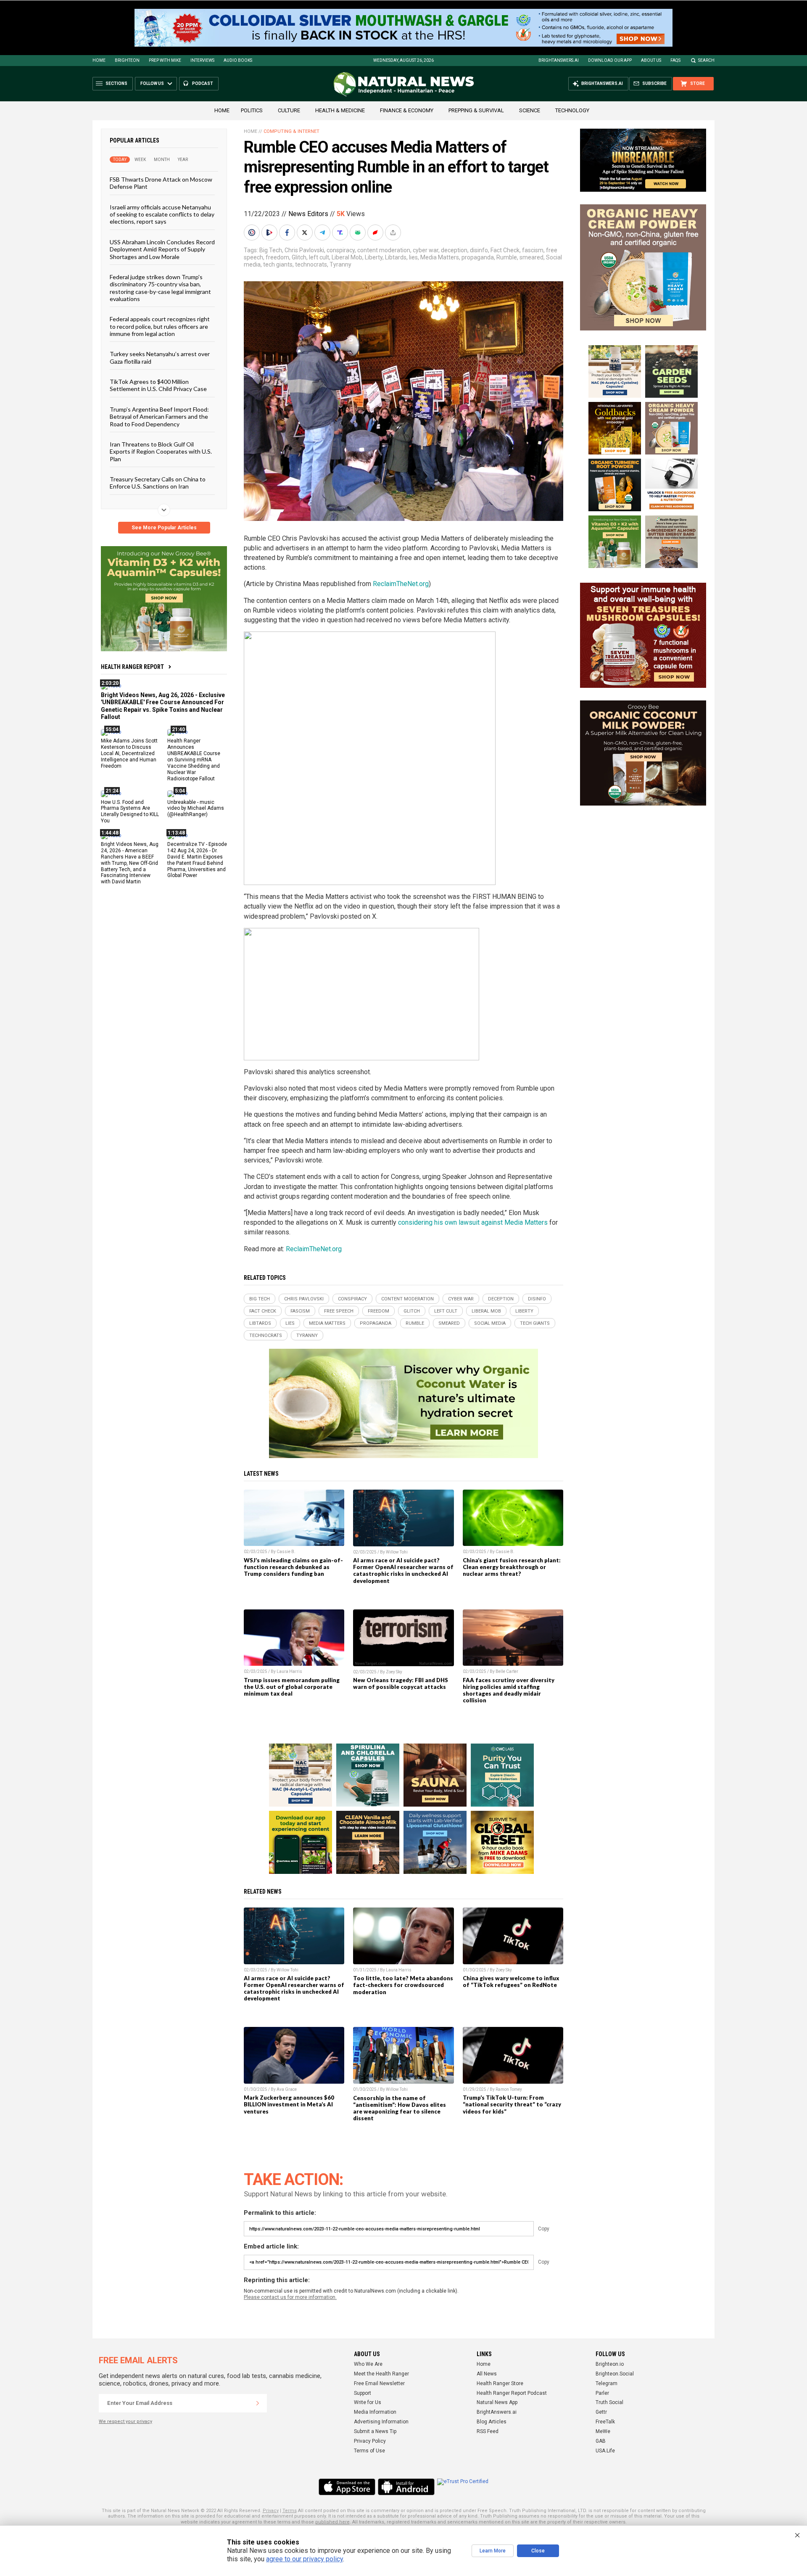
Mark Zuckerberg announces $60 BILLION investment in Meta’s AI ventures (289, 2104)
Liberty (374, 257)
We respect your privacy (125, 2421)
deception (454, 250)
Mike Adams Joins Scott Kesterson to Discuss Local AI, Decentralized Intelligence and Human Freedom (129, 753)
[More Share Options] (394, 233)
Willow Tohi (397, 1552)
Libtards (396, 257)
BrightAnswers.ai (559, 60)
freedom (277, 257)
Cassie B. (286, 1552)
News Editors (308, 214)
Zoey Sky (394, 1672)
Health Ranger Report (132, 667)
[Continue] (258, 2403)
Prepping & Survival (476, 110)
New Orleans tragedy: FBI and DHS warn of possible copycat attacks (401, 1683)
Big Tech (271, 250)
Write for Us (368, 2402)
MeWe (603, 2431)
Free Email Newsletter (379, 2383)
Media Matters (440, 257)
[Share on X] (306, 233)
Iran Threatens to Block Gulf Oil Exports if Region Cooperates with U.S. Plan (161, 452)
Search (706, 60)
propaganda (478, 257)
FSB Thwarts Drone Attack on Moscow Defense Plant (161, 183)
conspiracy (341, 250)
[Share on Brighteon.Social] (253, 233)
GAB (601, 2441)
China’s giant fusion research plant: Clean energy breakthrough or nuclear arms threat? (512, 1567)
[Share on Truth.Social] (341, 233)
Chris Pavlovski (304, 250)
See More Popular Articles (164, 528)
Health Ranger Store (500, 2383)
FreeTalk (605, 2422)
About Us (651, 60)
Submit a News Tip (375, 2431)
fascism (533, 250)
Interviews (202, 60)
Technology (572, 110)
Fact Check (505, 250)
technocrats (311, 264)
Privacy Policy (370, 2441)
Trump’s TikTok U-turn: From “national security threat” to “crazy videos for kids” (512, 2104)
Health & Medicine (340, 110)
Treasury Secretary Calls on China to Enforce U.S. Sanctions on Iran (158, 483)
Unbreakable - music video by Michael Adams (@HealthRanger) (196, 808)
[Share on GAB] (359, 233)
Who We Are (368, 2364)
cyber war (426, 250)
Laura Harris (289, 1671)
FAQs (675, 60)
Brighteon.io (610, 2364)
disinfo (479, 250)
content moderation (384, 250)
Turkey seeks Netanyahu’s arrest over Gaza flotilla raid (160, 357)
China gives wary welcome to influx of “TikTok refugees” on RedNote (511, 1982)
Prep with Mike (165, 60)
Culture (289, 110)
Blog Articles (492, 2422)
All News (487, 2374)
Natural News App (497, 2402)
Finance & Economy (407, 110)
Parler (602, 2393)
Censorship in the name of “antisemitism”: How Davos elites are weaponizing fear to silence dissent (400, 2108)
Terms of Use (369, 2451)
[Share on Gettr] (376, 233)
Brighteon (127, 60)
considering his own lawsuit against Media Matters (473, 1222)
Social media (490, 1323)
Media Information (375, 2412)
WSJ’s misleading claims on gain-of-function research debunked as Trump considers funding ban (293, 1567)
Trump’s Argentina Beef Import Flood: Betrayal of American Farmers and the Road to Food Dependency (159, 416)
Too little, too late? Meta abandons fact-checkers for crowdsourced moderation (403, 1985)
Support (363, 2393)
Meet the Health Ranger (381, 2374)
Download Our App (610, 60)
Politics (252, 110)
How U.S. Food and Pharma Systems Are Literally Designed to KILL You (130, 811)
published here (332, 2522)
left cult (319, 257)
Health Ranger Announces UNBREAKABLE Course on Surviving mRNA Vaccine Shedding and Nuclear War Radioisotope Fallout (194, 760)
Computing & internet (291, 131)
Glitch (299, 257)
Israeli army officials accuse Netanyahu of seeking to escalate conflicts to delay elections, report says (162, 214)
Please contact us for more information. (290, 2297)
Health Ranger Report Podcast (512, 2393)
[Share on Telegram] (323, 233)
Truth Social (609, 2402)
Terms (290, 2511)
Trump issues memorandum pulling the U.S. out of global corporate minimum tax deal (292, 1687)
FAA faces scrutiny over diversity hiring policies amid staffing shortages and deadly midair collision (509, 1690)
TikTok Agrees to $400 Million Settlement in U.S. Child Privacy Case (158, 385)
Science (530, 110)
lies (413, 257)
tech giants (278, 264)
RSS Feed (488, 2431)
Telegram (607, 2383)
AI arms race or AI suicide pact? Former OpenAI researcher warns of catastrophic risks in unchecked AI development (403, 1570)
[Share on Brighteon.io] (270, 233)
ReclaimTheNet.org (401, 584)
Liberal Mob (347, 257)
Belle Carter (507, 1671)
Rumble (507, 257)
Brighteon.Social (615, 2374)
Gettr (601, 2412)
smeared (531, 257)
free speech (339, 1311)
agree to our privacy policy (305, 2559)
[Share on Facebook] (288, 233)
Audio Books (238, 60)
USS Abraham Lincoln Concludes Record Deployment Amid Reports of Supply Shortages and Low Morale (162, 249)
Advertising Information (381, 2422)
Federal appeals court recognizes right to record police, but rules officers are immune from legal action (160, 326)
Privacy (271, 2511)
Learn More (493, 2551)
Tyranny (340, 264)
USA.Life (605, 2451)
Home (99, 60)
